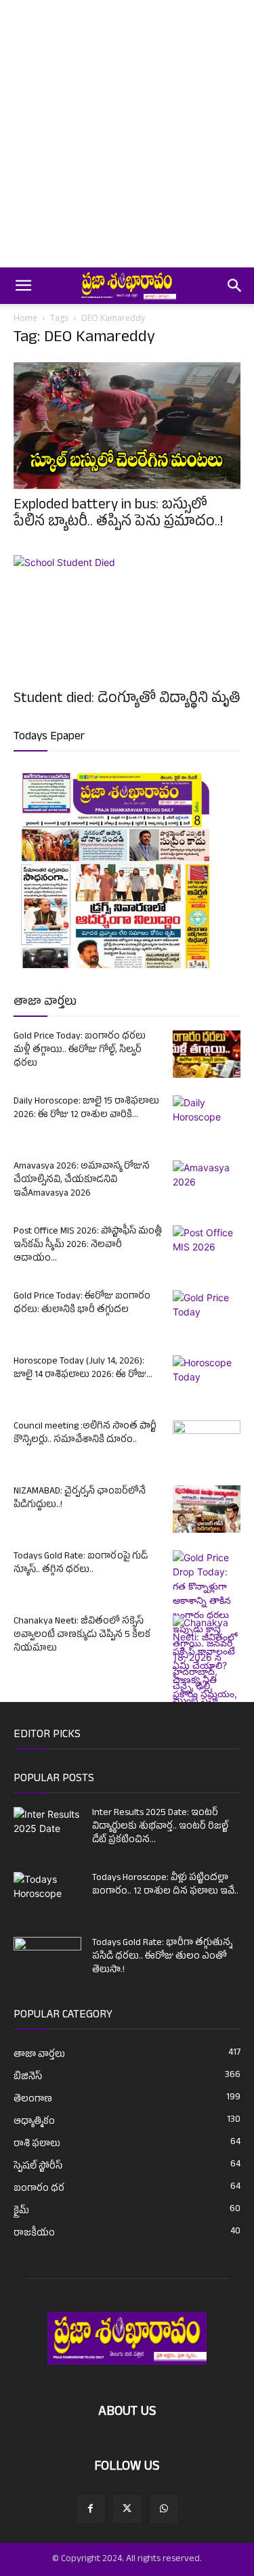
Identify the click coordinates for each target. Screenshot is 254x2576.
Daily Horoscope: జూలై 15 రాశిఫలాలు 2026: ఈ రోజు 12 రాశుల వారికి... (86, 1109)
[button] (23, 286)
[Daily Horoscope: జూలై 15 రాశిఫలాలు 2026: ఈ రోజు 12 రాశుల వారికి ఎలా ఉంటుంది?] (207, 1119)
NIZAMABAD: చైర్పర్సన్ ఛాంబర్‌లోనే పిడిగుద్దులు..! (80, 1499)
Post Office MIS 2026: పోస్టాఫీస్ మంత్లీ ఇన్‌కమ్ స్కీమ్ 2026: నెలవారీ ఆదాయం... (88, 1245)
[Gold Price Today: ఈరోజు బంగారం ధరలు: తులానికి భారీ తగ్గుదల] (207, 1314)
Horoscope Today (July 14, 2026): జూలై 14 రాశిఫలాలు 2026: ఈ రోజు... (83, 1369)
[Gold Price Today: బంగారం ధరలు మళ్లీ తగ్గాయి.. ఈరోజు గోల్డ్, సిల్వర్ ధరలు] (207, 1054)
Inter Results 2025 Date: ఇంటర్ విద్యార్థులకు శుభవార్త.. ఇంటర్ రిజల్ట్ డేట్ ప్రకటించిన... (160, 1827)
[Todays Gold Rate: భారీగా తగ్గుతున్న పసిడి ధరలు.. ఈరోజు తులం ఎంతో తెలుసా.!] (47, 1961)
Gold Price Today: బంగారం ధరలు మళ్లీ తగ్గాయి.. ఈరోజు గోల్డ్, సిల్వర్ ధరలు (80, 1050)
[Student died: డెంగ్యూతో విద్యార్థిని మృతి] (127, 619)
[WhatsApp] (164, 2509)
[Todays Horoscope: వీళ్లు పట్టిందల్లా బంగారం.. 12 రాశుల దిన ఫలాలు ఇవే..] (47, 1891)
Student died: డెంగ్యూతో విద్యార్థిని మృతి (127, 700)
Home (25, 318)
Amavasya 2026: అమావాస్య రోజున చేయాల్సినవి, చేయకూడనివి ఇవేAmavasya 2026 (82, 1180)
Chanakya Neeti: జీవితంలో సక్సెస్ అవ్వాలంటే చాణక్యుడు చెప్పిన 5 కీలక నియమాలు (82, 1635)
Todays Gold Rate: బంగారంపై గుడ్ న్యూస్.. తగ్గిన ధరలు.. (81, 1564)
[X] (127, 2509)
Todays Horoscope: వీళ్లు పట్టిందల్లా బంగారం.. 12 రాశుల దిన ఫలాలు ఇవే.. (165, 1885)
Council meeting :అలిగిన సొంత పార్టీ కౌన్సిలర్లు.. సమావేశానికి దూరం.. (85, 1434)
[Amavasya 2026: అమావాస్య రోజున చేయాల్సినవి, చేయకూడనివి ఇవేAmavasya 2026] (207, 1184)
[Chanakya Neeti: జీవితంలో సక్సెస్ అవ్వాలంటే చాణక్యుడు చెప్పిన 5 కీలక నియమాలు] (207, 1701)
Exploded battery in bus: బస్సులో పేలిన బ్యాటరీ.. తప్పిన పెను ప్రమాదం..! (118, 515)
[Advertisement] (127, 134)
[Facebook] (91, 2509)
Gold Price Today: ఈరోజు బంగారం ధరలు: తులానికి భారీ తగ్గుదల (82, 1304)
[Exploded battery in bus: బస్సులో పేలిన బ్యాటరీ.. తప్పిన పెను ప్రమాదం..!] (127, 426)
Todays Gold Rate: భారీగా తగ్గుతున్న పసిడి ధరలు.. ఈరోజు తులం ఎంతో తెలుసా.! (162, 1957)
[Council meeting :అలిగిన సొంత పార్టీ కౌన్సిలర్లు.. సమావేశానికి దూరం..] (207, 1444)
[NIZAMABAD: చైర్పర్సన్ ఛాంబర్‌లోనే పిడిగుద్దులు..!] (207, 1509)
